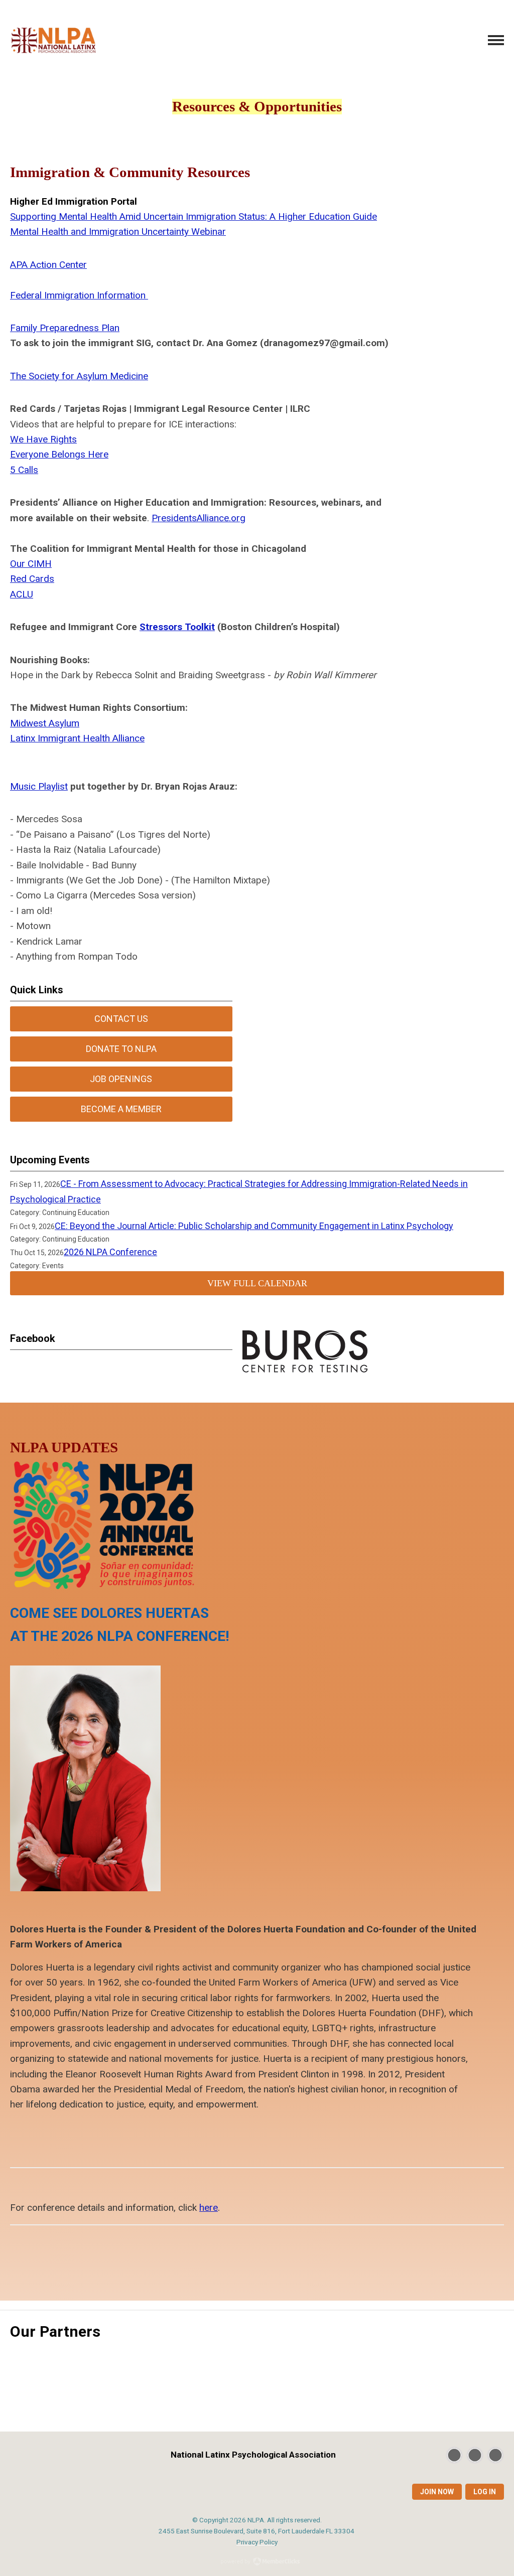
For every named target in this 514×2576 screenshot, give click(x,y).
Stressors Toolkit (177, 627)
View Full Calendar (257, 1283)
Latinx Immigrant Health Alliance (77, 738)
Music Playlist (39, 786)
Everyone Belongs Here (59, 454)
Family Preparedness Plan (65, 328)
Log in (485, 2492)
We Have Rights (43, 439)
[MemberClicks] (54, 40)
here (209, 2208)
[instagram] (495, 2455)
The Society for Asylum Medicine (79, 376)
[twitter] (454, 2455)
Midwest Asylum (45, 723)
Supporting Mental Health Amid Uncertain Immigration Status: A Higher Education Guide (194, 216)
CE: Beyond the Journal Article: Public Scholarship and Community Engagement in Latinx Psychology (254, 1226)
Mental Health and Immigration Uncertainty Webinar (118, 232)
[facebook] (475, 2455)
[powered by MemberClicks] (257, 2562)
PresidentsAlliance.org (199, 518)
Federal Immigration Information (79, 295)
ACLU (22, 594)
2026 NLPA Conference (110, 1252)
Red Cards (32, 579)
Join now (437, 2492)
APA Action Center (48, 265)
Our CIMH (31, 564)
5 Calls (24, 470)
